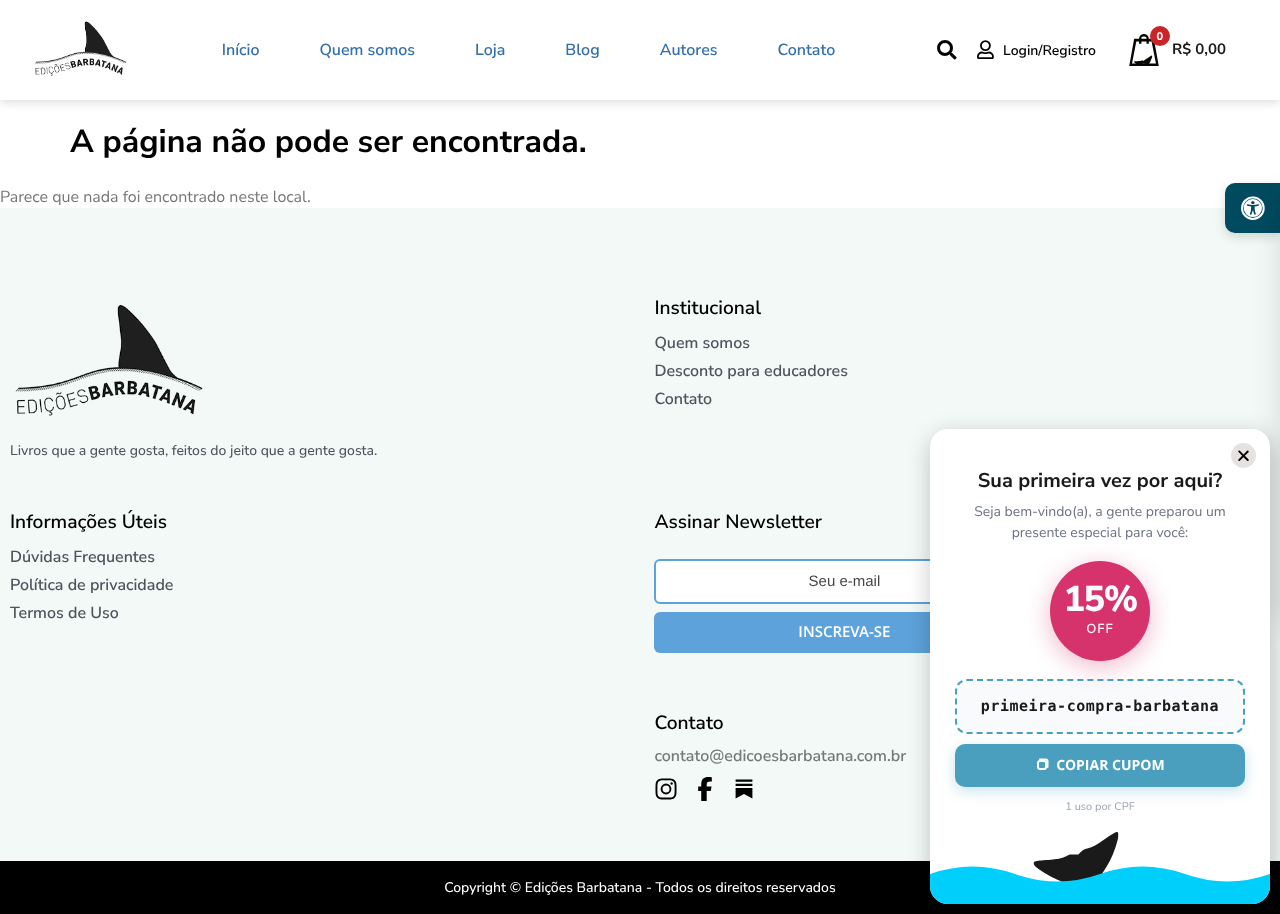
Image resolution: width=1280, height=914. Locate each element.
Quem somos (367, 50)
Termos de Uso (64, 613)
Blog (582, 50)
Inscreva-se (844, 632)
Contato (807, 50)
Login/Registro (1049, 50)
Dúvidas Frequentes (82, 557)
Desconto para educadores (751, 371)
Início (241, 50)
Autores (689, 50)
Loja (490, 50)
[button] (1243, 455)
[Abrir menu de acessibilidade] (1252, 208)
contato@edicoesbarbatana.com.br (780, 756)
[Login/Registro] (985, 49)
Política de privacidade (91, 585)
